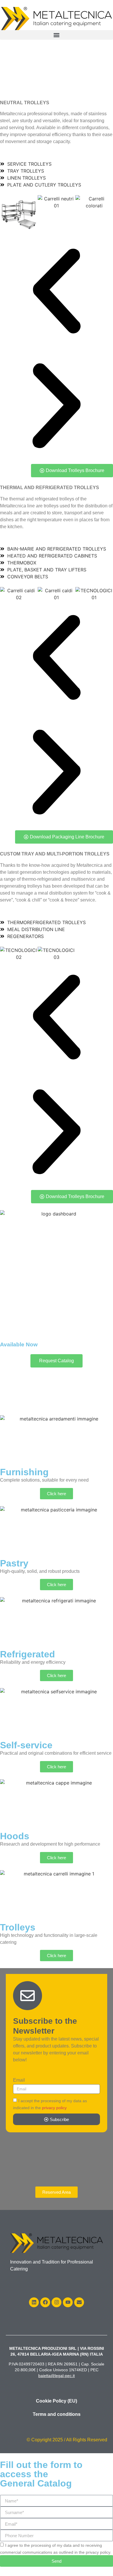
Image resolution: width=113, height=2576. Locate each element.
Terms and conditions (57, 2414)
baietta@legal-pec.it (57, 2376)
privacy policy (54, 2108)
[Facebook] (45, 2302)
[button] (57, 35)
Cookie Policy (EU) (57, 2401)
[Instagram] (57, 2302)
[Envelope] (79, 2302)
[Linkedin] (34, 2302)
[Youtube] (68, 2302)
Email (19, 2080)
